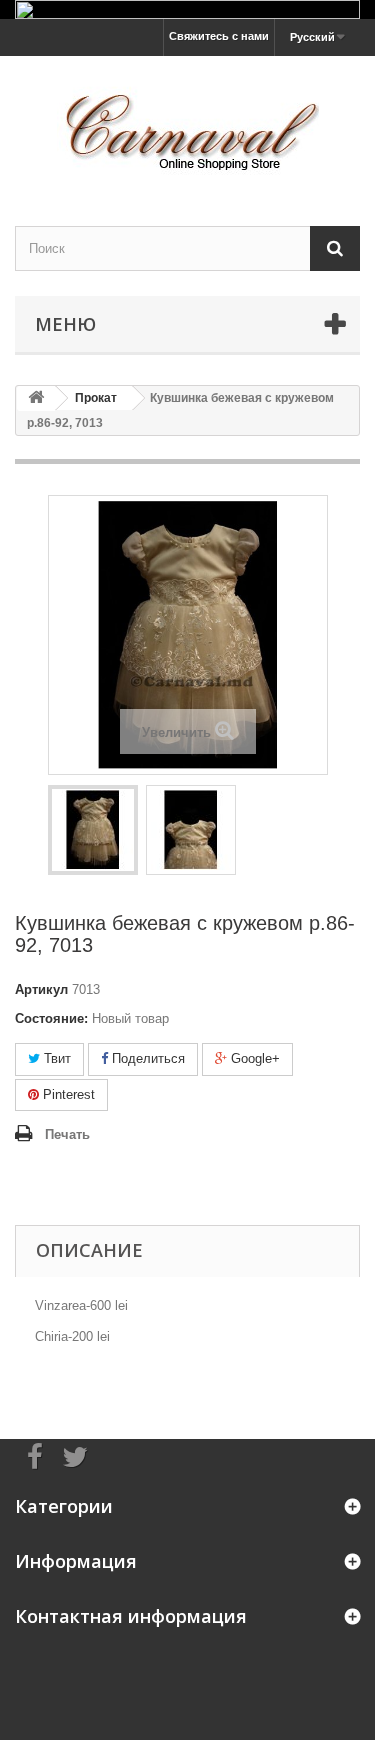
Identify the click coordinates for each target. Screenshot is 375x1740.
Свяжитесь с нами (219, 36)
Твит (55, 1058)
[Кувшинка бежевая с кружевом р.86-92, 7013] (93, 830)
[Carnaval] (187, 123)
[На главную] (36, 398)
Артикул (41, 989)
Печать (67, 1134)
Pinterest (67, 1094)
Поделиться (146, 1058)
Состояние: (51, 1018)
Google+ (253, 1058)
